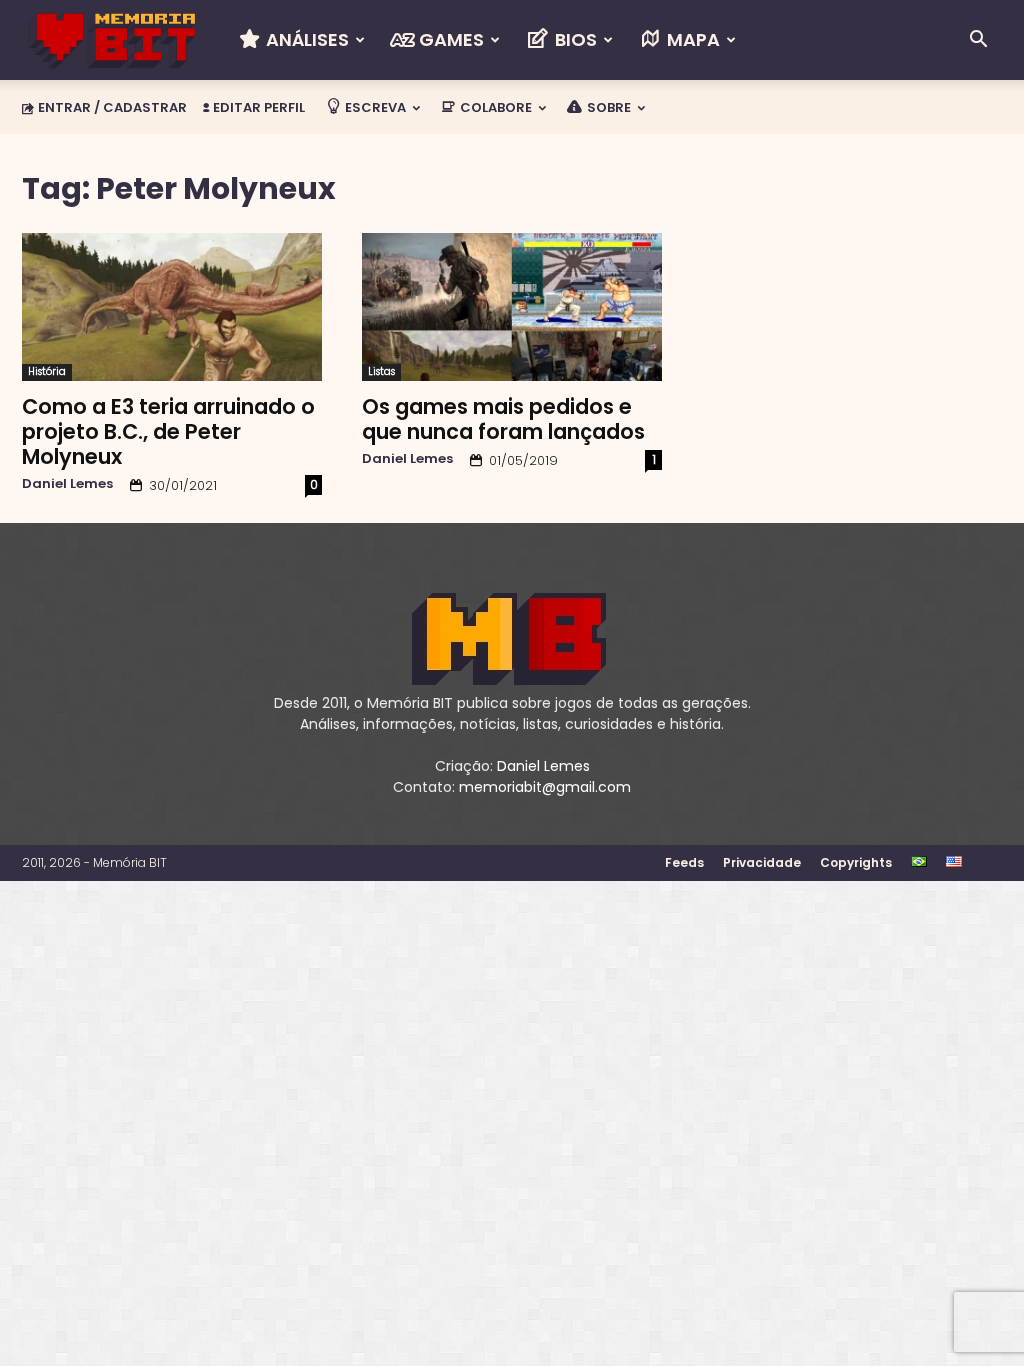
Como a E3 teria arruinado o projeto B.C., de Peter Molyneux (168, 431)
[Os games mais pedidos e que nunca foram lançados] (512, 307)
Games (449, 39)
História (47, 371)
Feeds (684, 862)
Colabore (494, 107)
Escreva (374, 107)
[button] (978, 41)
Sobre (607, 107)
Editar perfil (257, 107)
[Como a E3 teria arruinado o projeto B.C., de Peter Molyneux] (172, 307)
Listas (381, 371)
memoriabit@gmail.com (545, 787)
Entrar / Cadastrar (112, 107)
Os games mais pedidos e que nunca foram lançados (503, 419)
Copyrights (856, 862)
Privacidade (762, 862)
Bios (574, 39)
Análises (305, 39)
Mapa (691, 39)
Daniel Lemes (67, 483)
